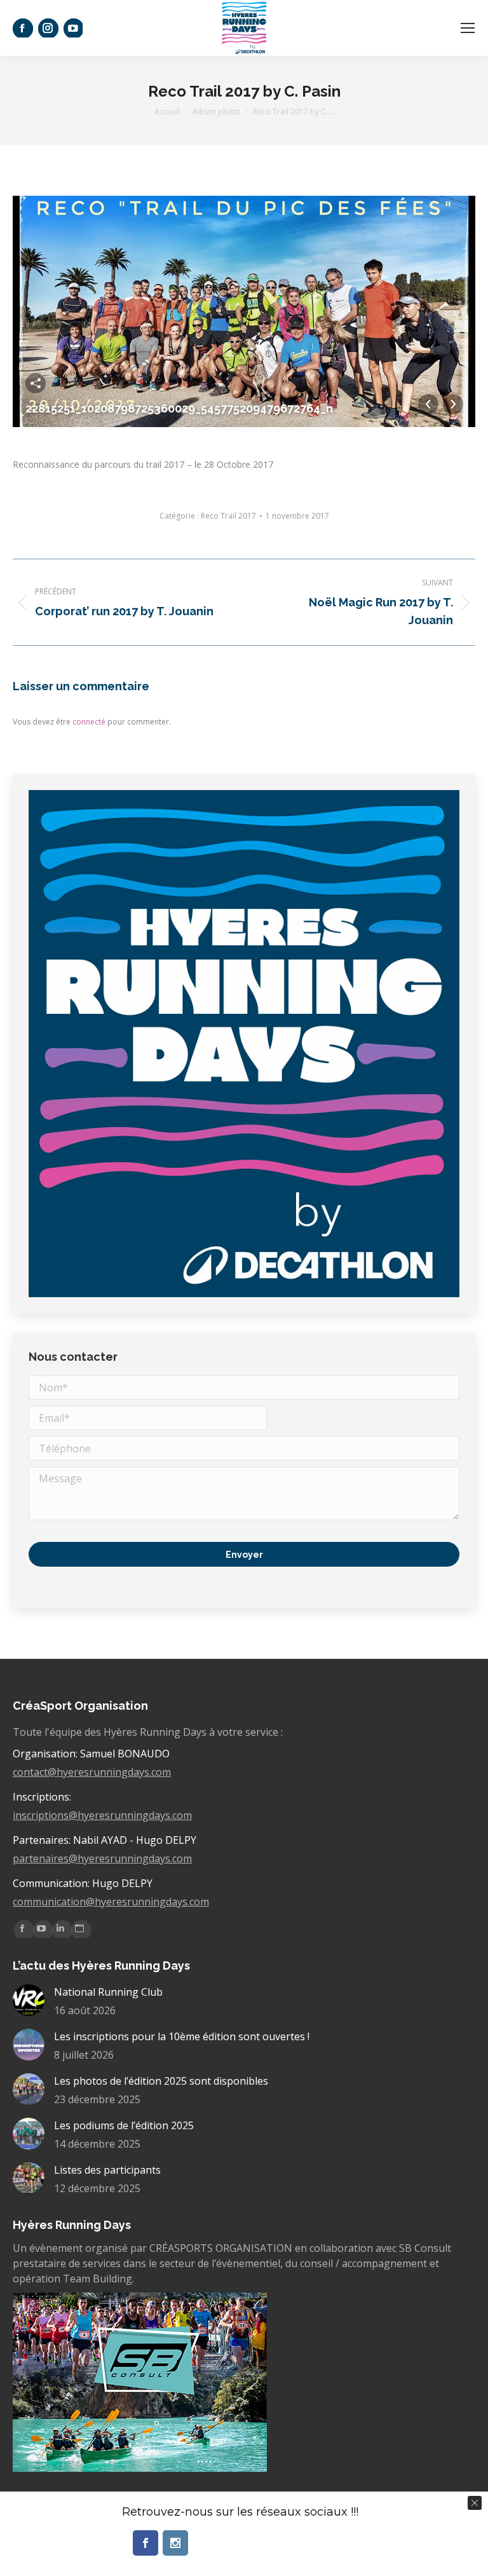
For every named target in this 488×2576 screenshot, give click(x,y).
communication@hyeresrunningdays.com (111, 1902)
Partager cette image (36, 383)
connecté (89, 722)
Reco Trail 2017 (228, 516)
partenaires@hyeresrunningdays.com (102, 1858)
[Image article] (29, 2000)
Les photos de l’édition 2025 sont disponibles (161, 2081)
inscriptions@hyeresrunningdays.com (102, 1815)
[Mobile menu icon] (468, 28)
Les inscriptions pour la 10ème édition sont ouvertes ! (182, 2036)
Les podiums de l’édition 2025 (124, 2125)
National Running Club (108, 1992)
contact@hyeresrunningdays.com (92, 1772)
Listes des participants (107, 2170)
